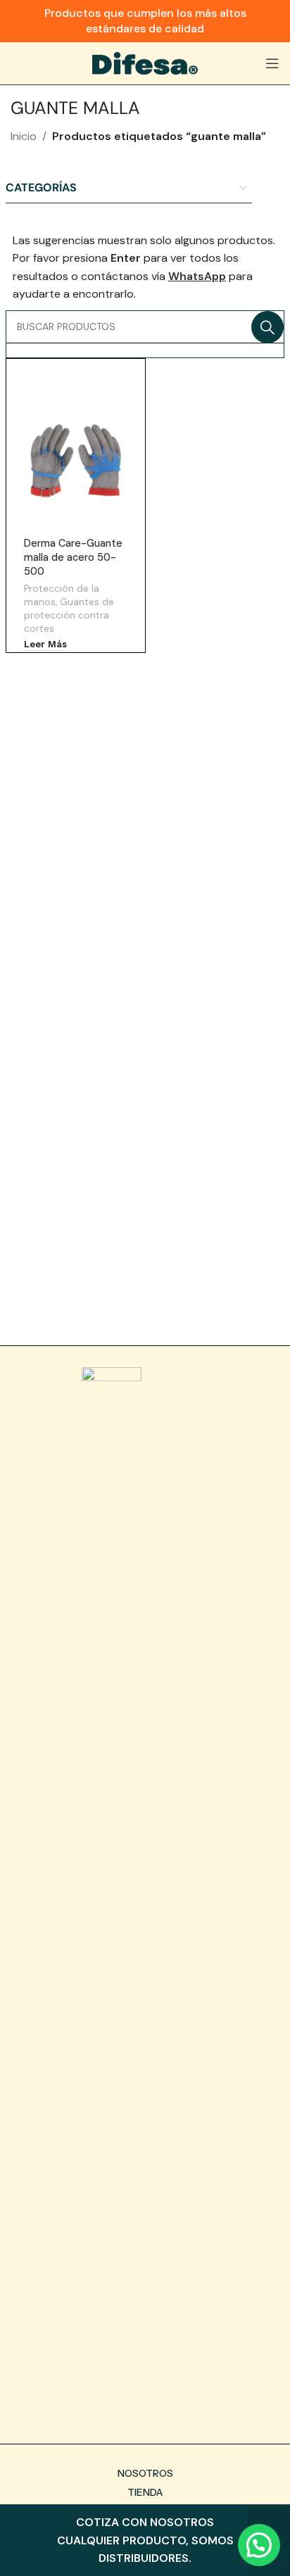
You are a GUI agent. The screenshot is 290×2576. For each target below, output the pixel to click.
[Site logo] (145, 62)
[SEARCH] (267, 327)
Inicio (24, 136)
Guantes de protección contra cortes (69, 615)
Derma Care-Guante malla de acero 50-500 (73, 557)
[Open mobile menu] (272, 63)
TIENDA (145, 2492)
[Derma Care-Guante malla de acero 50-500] (76, 461)
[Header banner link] (145, 21)
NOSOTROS (145, 2473)
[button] (259, 2545)
